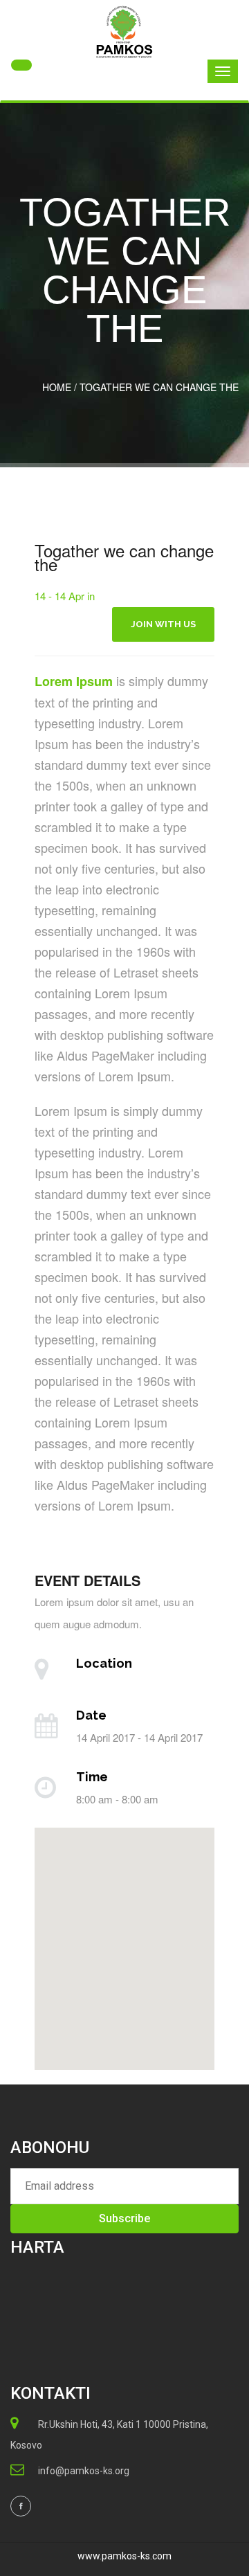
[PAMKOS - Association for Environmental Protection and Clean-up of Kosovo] (124, 32)
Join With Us (163, 624)
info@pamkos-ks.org (84, 2471)
